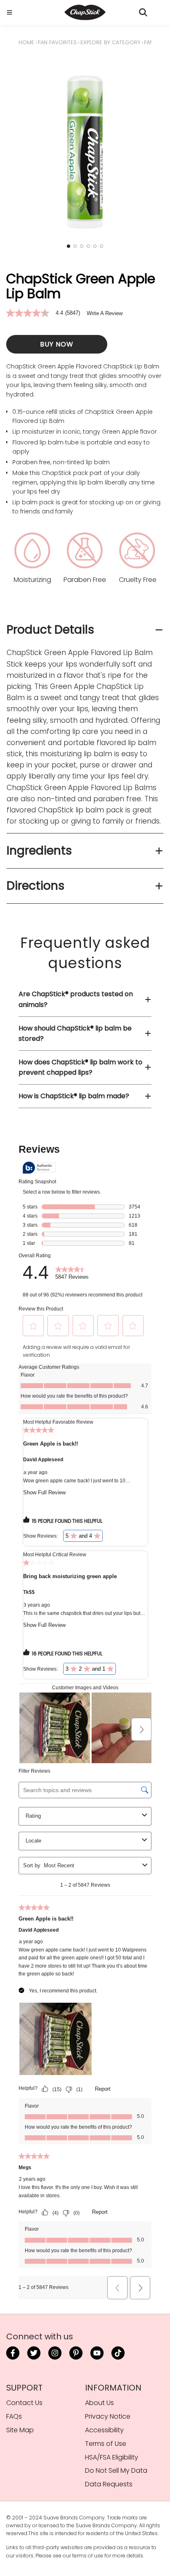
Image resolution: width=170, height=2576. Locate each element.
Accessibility (104, 2430)
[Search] (143, 12)
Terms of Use (106, 2444)
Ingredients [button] (39, 851)
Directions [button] (35, 886)
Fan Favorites (57, 42)
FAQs (14, 2416)
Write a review (105, 313)
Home (26, 42)
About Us (99, 2403)
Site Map (20, 2430)
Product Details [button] (50, 630)
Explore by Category (110, 42)
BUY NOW (57, 344)
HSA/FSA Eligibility (112, 2457)
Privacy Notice (108, 2416)
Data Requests (109, 2484)
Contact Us (24, 2403)
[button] (68, 246)
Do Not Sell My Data (116, 2470)
